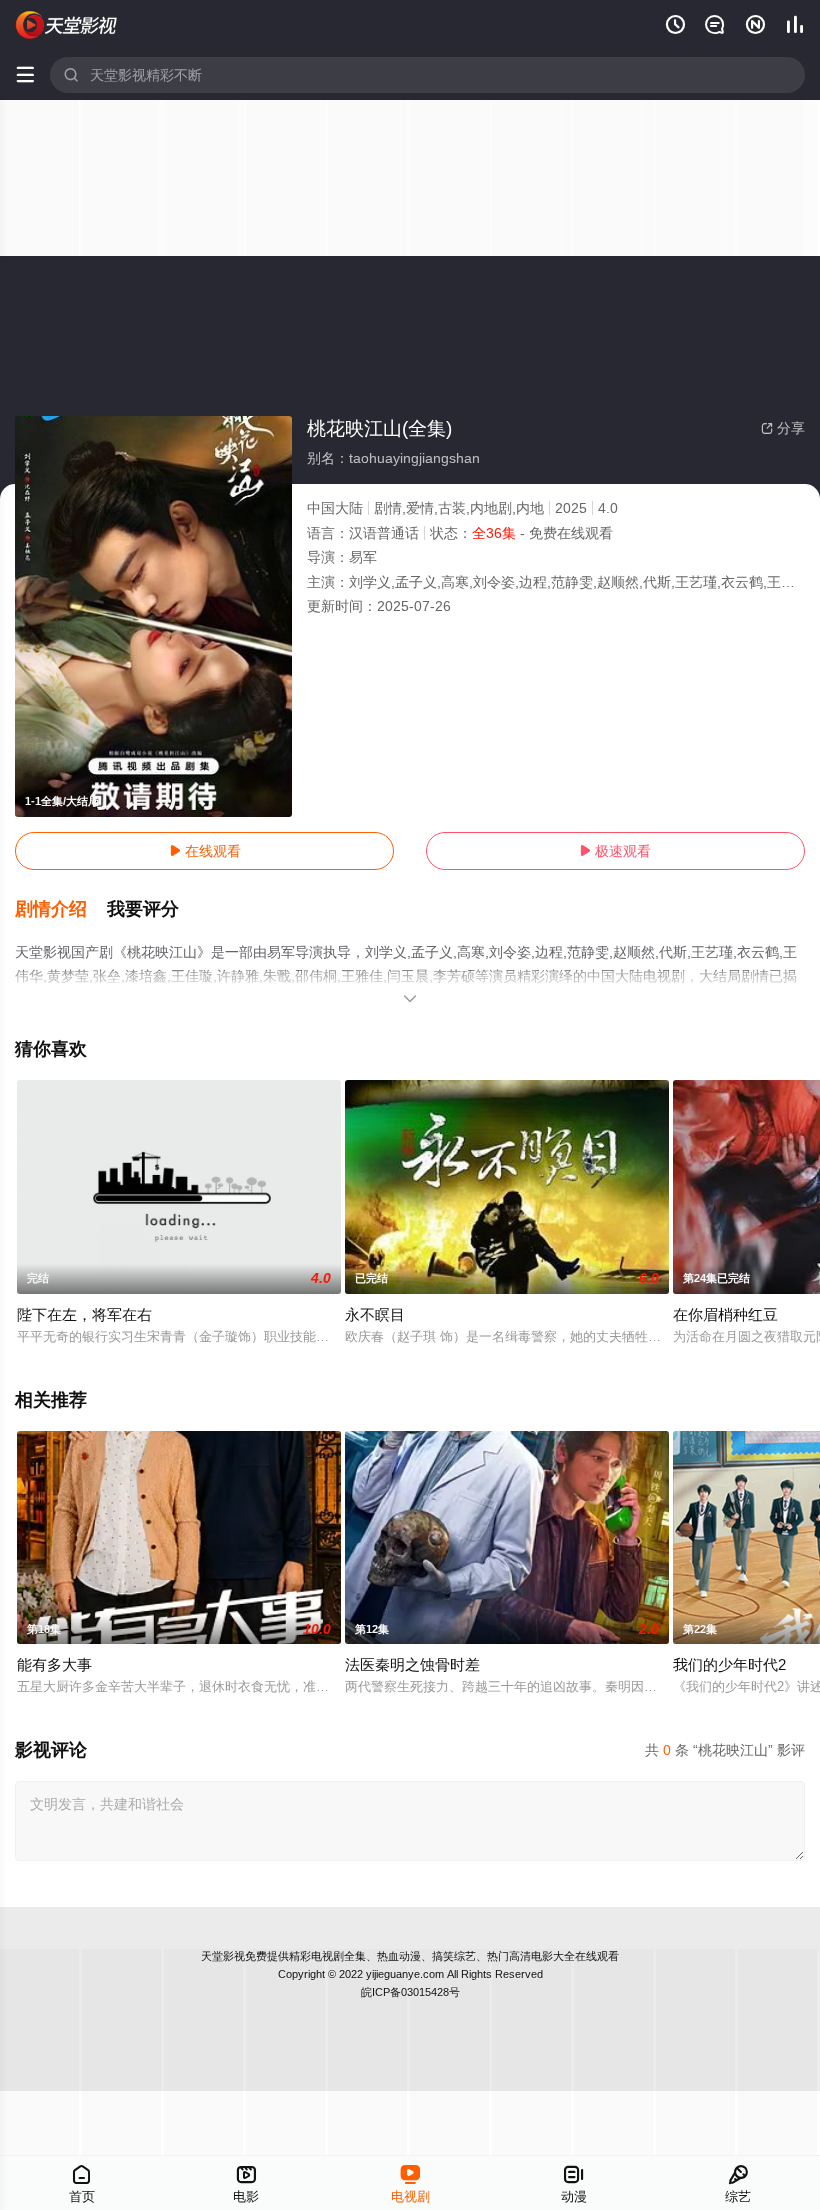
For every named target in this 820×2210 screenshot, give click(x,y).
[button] (61, 910)
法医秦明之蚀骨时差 (412, 1664)
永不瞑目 (375, 1314)
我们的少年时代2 (729, 1664)
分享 (783, 428)
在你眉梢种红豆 (725, 1314)
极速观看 (615, 851)
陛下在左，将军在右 (84, 1314)
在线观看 (205, 851)
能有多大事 (54, 1664)
